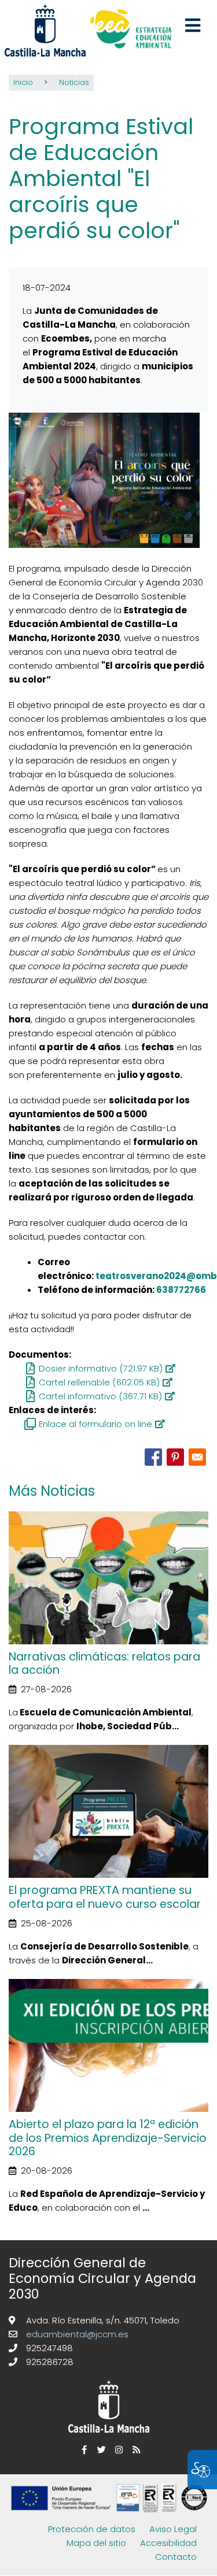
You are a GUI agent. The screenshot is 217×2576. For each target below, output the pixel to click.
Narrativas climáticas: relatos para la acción (104, 1663)
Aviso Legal (173, 2529)
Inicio (23, 82)
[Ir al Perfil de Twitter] (100, 2450)
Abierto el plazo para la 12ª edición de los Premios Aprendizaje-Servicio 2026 (108, 2138)
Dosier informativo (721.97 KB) (101, 1368)
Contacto (176, 2557)
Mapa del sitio (96, 2543)
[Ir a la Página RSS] (135, 2450)
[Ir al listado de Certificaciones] (111, 2515)
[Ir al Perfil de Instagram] (117, 2450)
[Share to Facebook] (153, 1457)
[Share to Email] (197, 1457)
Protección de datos (92, 2529)
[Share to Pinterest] (175, 1457)
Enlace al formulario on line (95, 1424)
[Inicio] (131, 30)
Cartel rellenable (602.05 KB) (99, 1382)
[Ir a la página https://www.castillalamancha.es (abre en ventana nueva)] (45, 30)
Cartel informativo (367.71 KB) (100, 1396)
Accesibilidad (168, 2543)
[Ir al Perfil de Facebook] (83, 2450)
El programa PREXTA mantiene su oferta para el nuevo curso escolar (105, 1897)
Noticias (74, 82)
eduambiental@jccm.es (76, 2334)
